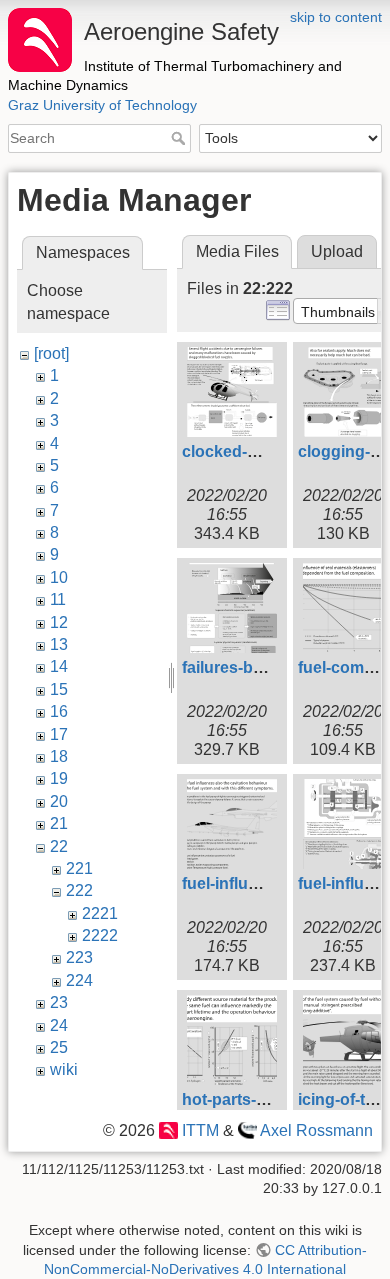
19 (59, 778)
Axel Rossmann (316, 1130)
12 (59, 622)
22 (59, 846)
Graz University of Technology (102, 105)
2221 (100, 913)
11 (58, 599)
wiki (64, 1069)
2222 (100, 935)
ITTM (200, 1130)
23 (59, 1002)
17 (59, 734)
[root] (51, 353)
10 (59, 577)
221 (79, 868)
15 (59, 689)
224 (79, 980)
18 (59, 756)
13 (59, 644)
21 (59, 823)
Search (180, 138)
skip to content (336, 17)
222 (79, 890)
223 (79, 957)
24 (59, 1025)
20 (59, 801)
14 (59, 666)
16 (59, 711)
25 (59, 1047)
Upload (337, 251)
